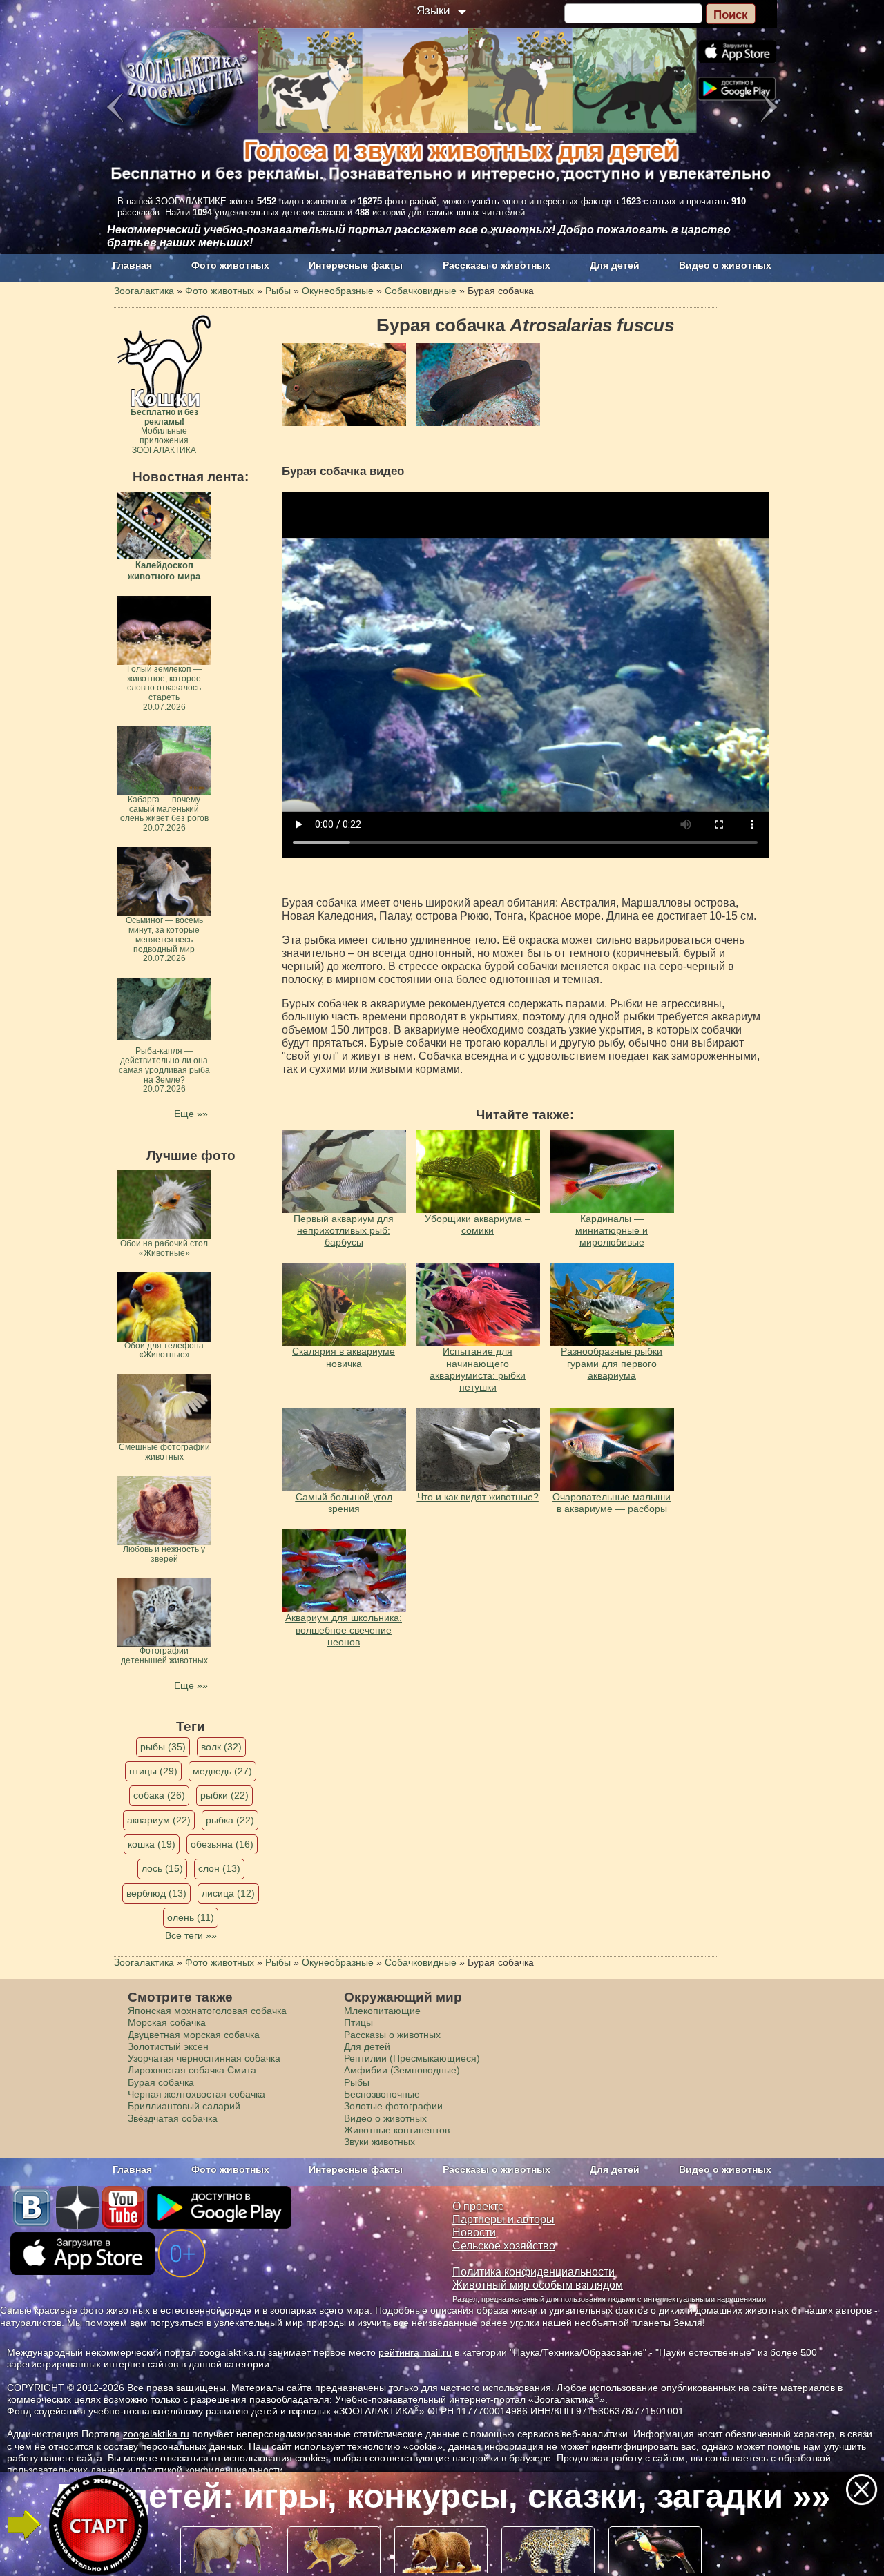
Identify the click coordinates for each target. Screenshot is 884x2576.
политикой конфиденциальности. (211, 2470)
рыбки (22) (224, 1795)
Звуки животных (379, 2142)
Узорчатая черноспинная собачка (204, 2058)
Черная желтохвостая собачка (196, 2094)
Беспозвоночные (382, 2094)
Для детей (615, 265)
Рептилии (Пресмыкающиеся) (412, 2058)
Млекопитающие (382, 2011)
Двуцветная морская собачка (194, 2035)
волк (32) (221, 1747)
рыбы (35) (163, 1747)
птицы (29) (153, 1771)
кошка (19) (152, 1844)
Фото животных (230, 265)
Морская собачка (167, 2022)
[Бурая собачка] (344, 385)
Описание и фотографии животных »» (441, 2496)
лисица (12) (228, 1893)
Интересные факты (356, 265)
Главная (132, 265)
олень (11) (191, 1917)
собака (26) (159, 1795)
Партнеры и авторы (503, 2219)
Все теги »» (191, 1935)
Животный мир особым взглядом (538, 2285)
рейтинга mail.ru (415, 2352)
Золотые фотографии (393, 2106)
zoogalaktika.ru (156, 2434)
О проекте (478, 2206)
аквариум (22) (159, 1820)
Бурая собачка (161, 2082)
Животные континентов (397, 2130)
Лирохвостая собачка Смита (192, 2070)
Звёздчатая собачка (173, 2118)
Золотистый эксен (168, 2046)
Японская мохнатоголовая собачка (207, 2011)
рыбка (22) (230, 1820)
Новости (474, 2233)
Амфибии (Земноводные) (402, 2070)
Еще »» (191, 1114)
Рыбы (357, 2082)
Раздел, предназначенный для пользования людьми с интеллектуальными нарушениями (609, 2299)
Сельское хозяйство (504, 2246)
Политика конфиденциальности (534, 2272)
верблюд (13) (156, 1893)
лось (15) (162, 1868)
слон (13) (219, 1868)
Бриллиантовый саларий (184, 2106)
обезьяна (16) (222, 1844)
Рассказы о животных (497, 265)
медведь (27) (222, 1771)
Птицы (358, 2022)
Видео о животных (725, 265)
